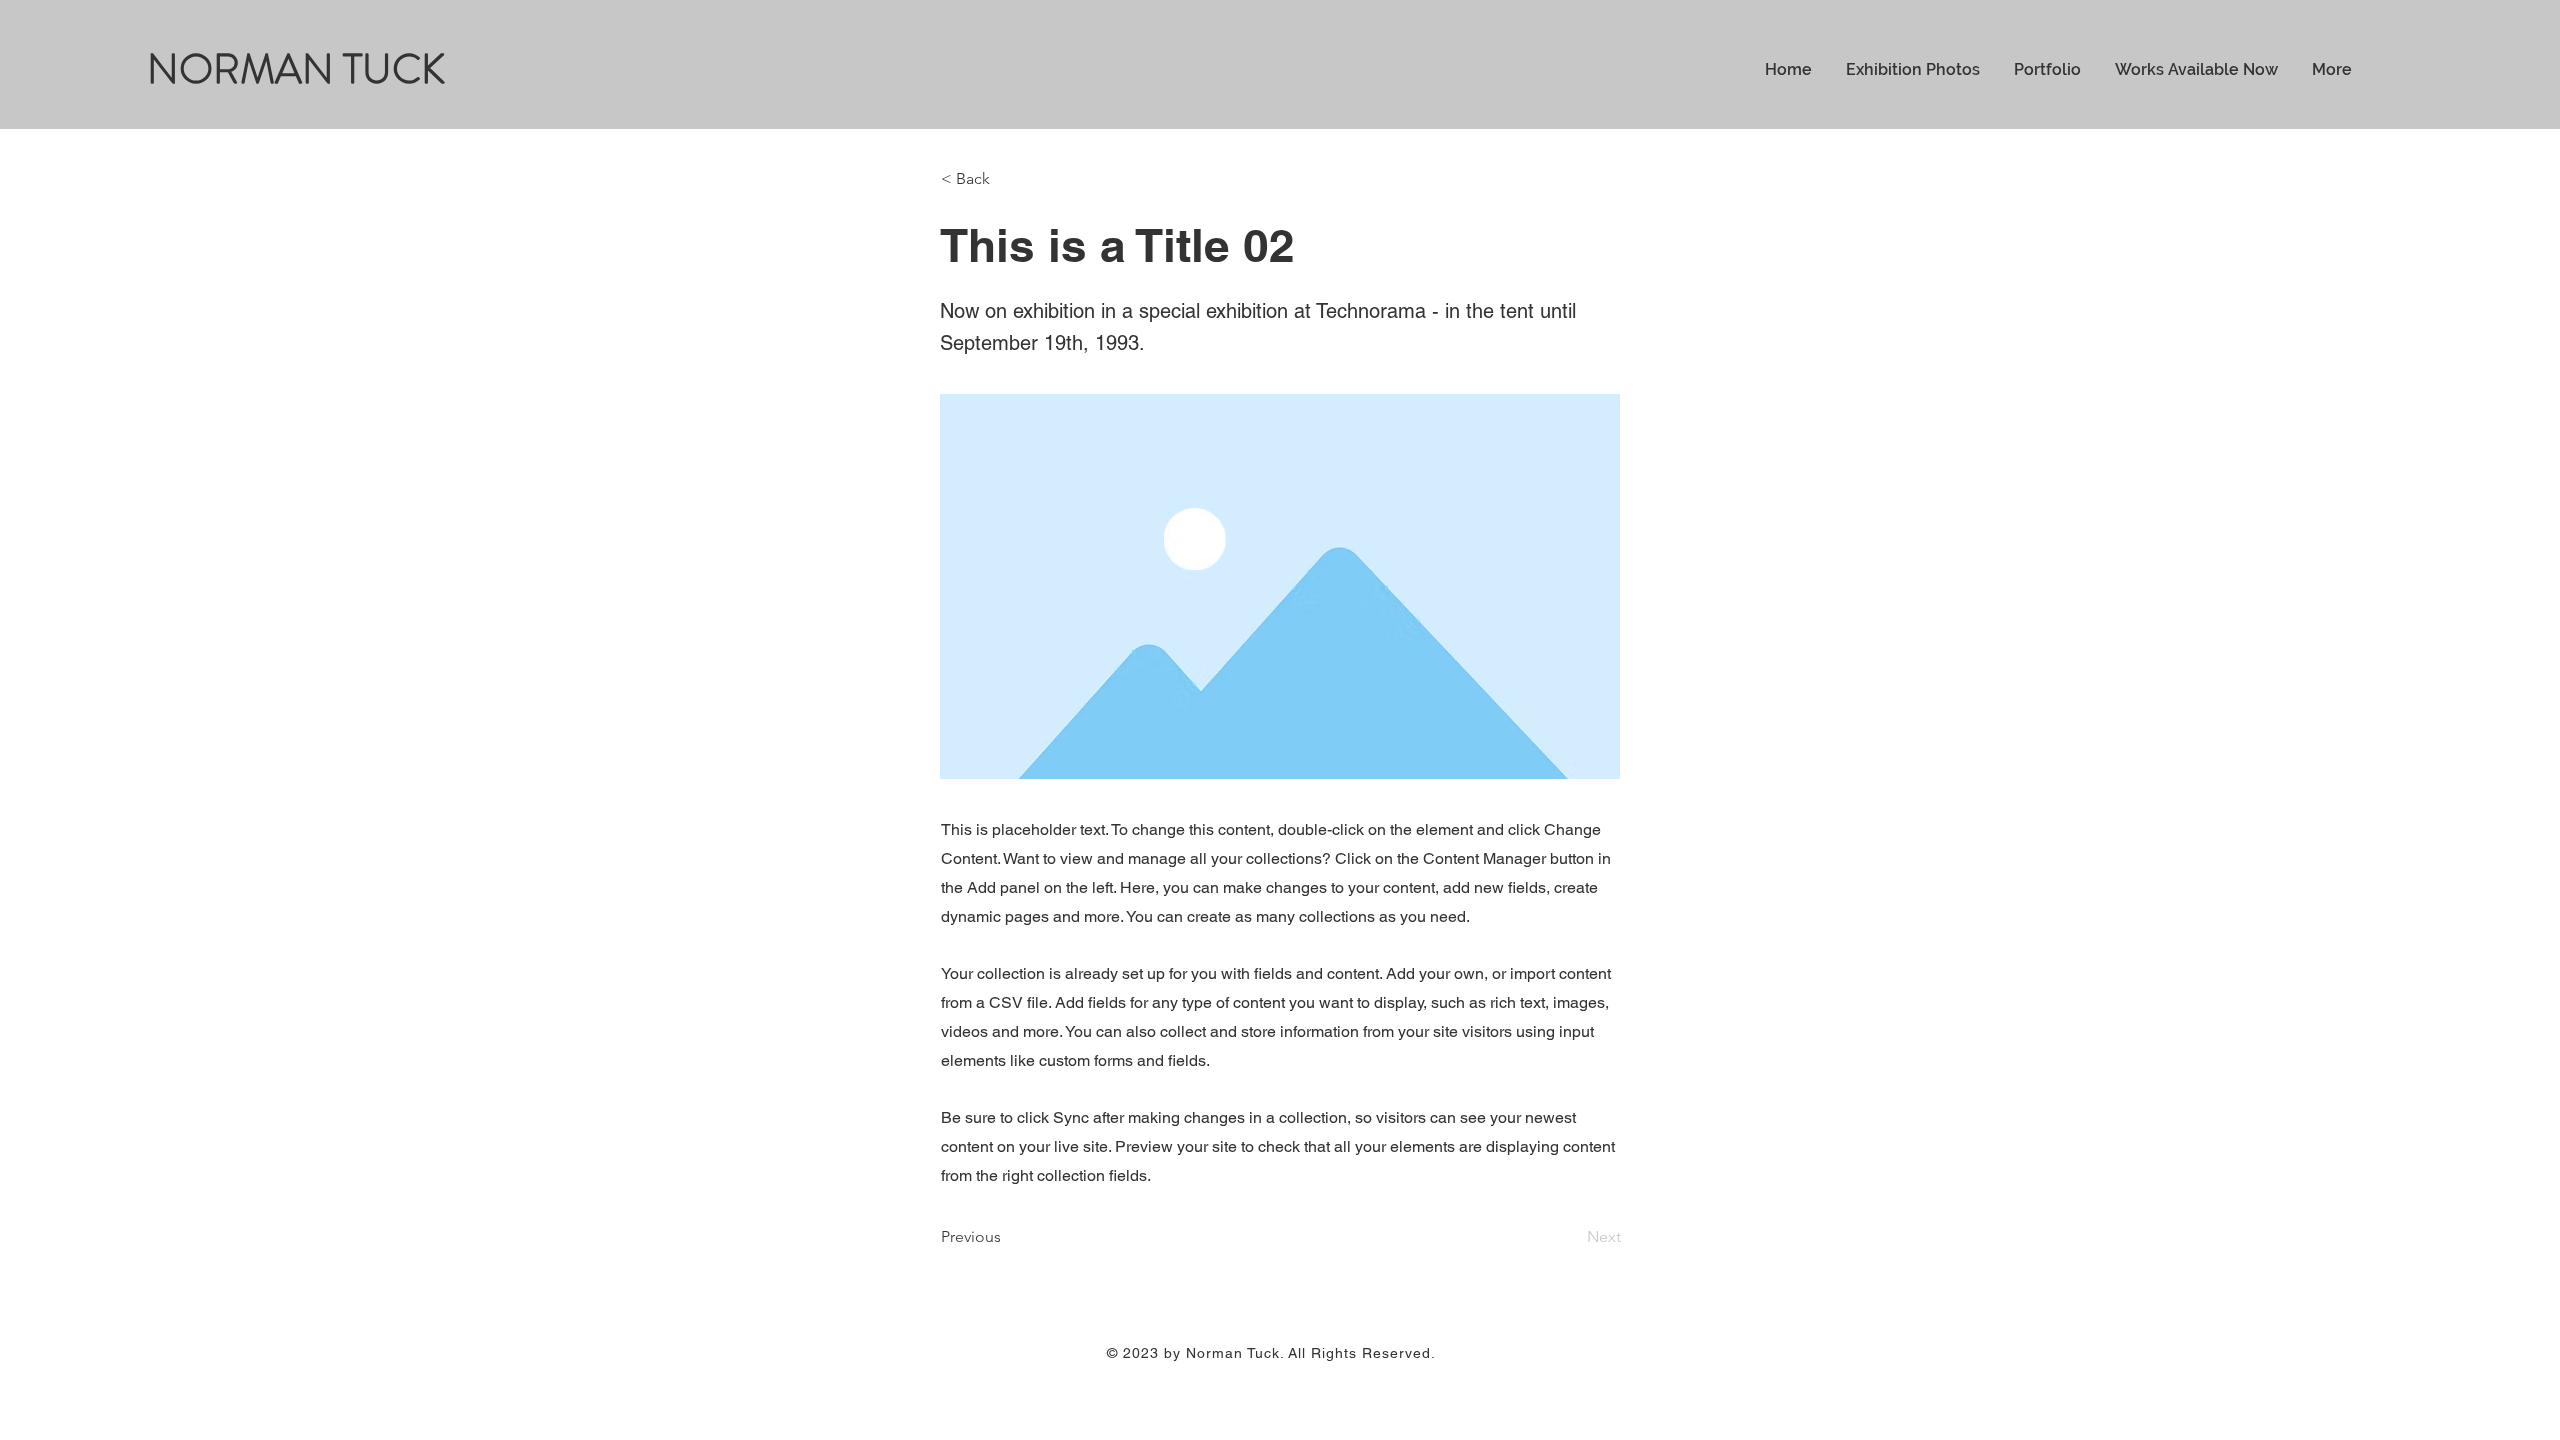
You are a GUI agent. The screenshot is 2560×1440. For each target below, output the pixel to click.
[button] (1007, 179)
